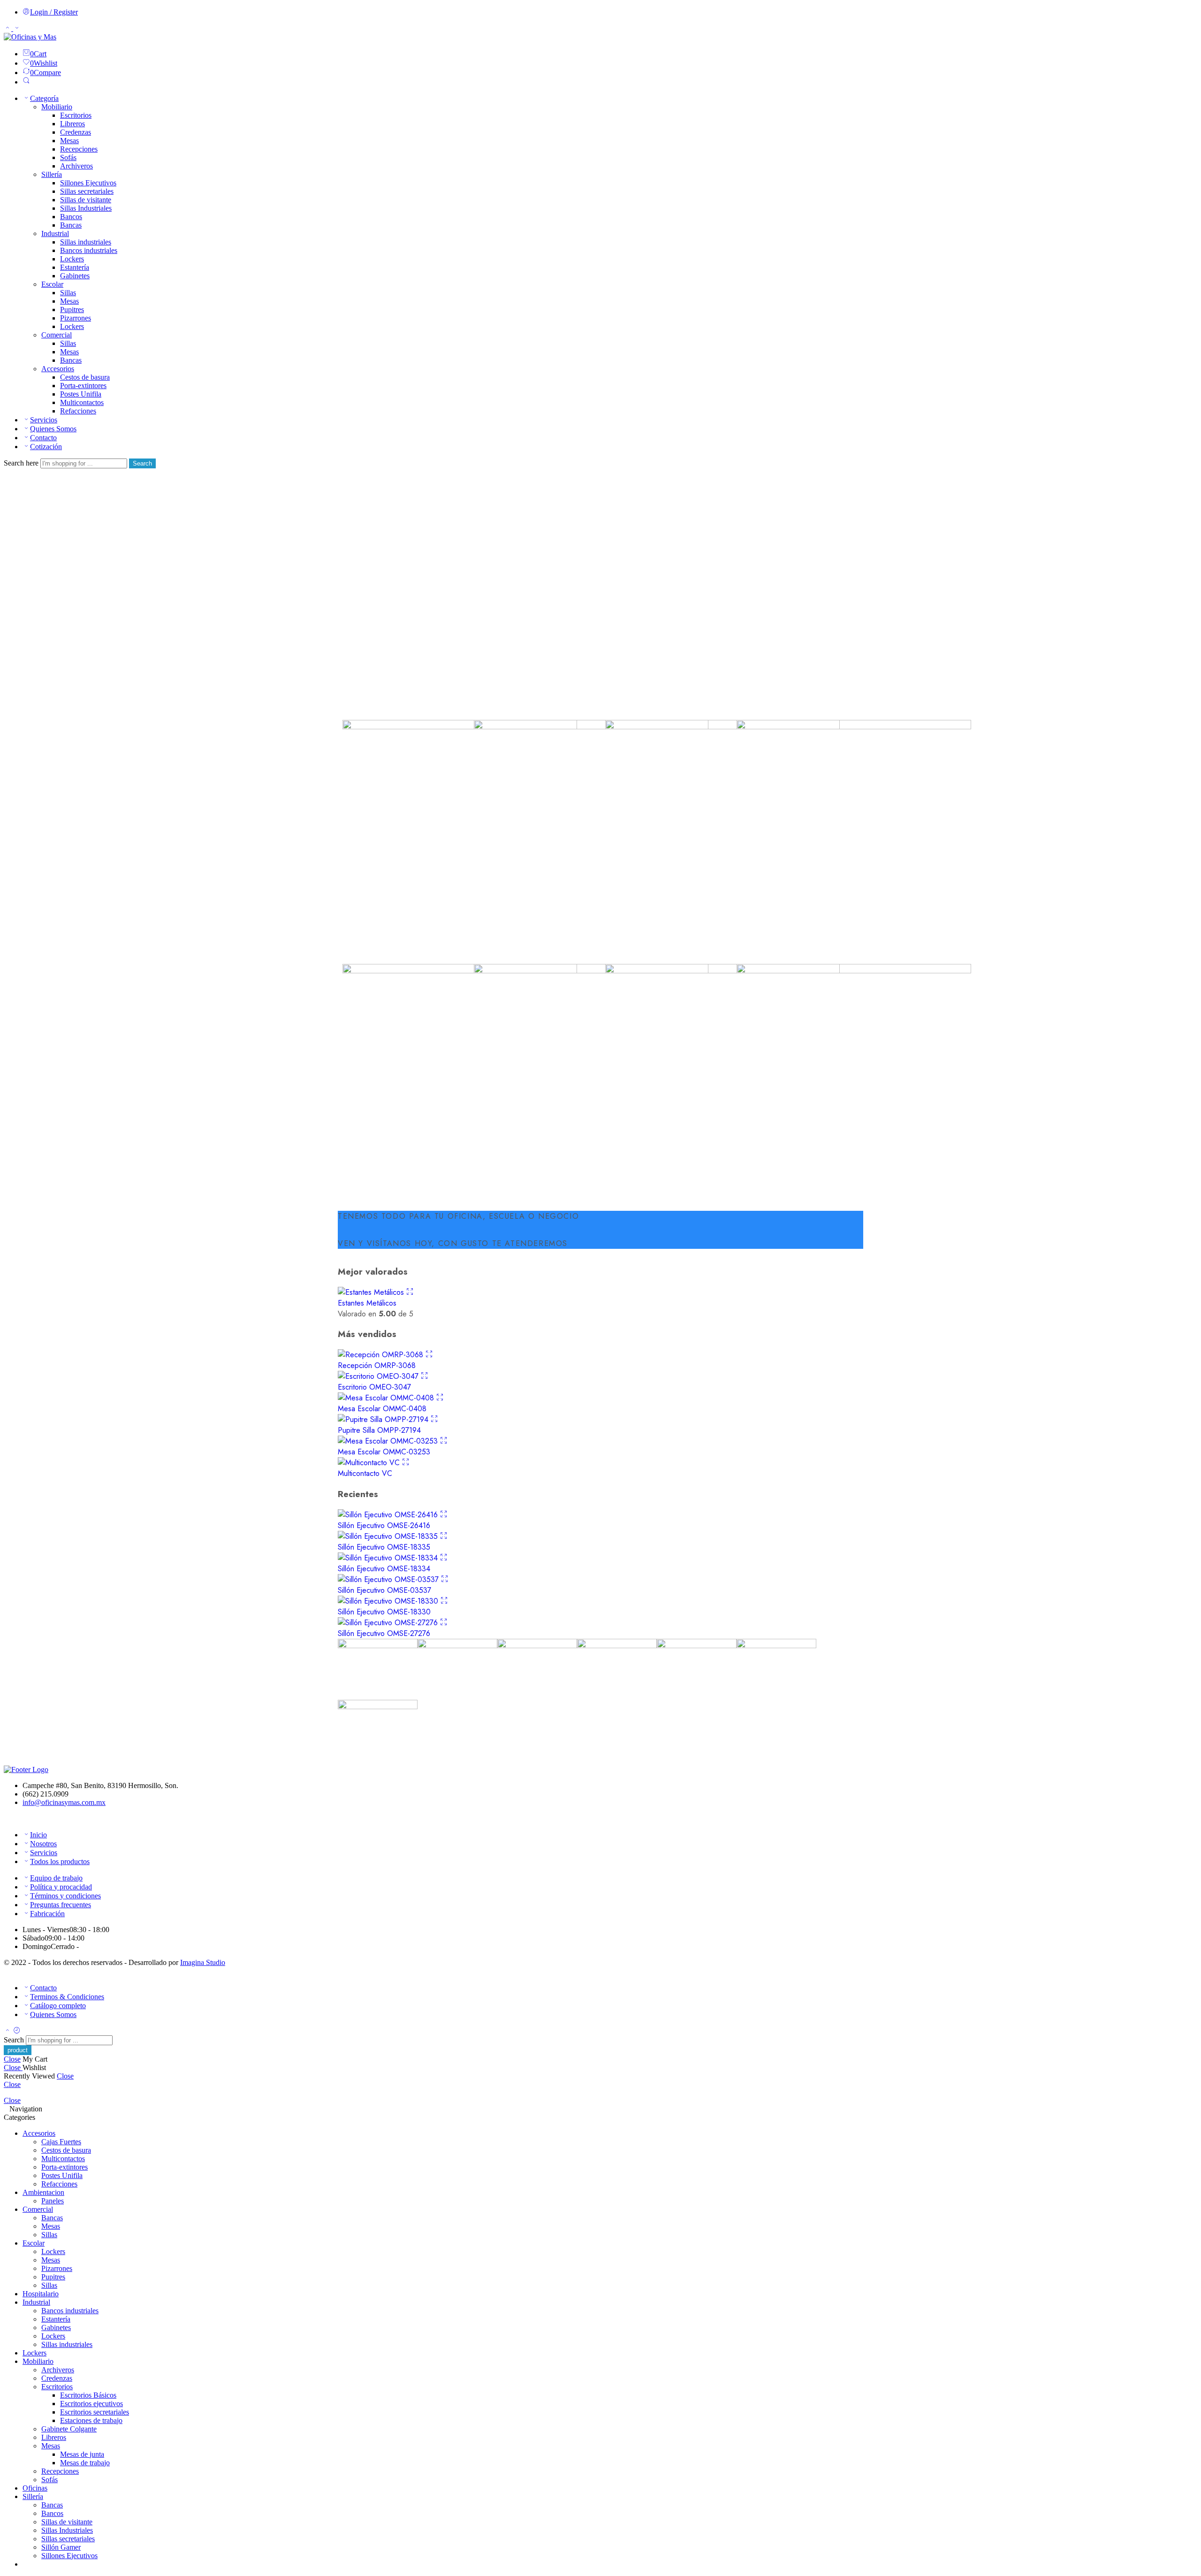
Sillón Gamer (61, 2547)
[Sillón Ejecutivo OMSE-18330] (389, 1601)
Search (142, 463)
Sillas (68, 293)
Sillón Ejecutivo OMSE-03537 (384, 1590)
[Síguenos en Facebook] (7, 1818)
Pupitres (72, 310)
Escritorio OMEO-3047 (374, 1387)
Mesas (69, 141)
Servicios (44, 420)
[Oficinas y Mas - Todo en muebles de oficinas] (30, 37)
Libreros (72, 124)
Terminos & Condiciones (67, 1997)
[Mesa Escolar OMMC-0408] (387, 1398)
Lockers (72, 259)
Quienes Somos (53, 429)
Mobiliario (57, 107)
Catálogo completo (58, 2006)
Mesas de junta (82, 2454)
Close (12, 2059)
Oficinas (35, 2488)
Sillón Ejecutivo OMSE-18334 (384, 1569)
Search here (22, 463)
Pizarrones (76, 318)
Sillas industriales (86, 242)
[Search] (26, 82)
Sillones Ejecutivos (88, 183)
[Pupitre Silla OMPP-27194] (384, 1419)
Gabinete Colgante (69, 2429)
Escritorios (76, 115)
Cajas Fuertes (61, 2142)
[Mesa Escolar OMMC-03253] (389, 1441)
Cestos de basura (85, 377)
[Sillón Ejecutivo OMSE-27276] (389, 1623)
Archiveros (76, 166)
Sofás (68, 157)
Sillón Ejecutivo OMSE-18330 (384, 1612)
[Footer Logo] (26, 1770)
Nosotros (43, 1844)
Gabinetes (75, 276)
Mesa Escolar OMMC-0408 (382, 1409)
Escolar (52, 284)
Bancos (71, 217)
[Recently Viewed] (17, 2031)
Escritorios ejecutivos (91, 2404)
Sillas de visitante (86, 200)
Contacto (43, 438)
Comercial (57, 335)
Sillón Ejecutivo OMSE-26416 (384, 1525)
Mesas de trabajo (85, 2463)
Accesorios (58, 369)
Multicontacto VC (365, 1473)
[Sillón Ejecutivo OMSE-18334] (389, 1558)
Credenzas (76, 132)
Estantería (75, 267)
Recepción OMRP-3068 (377, 1365)
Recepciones (79, 149)
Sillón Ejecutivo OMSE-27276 (384, 1633)
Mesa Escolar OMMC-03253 (384, 1452)
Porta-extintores (83, 386)
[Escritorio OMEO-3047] (379, 1376)
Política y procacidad (61, 1887)
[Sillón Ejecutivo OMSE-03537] (389, 1579)
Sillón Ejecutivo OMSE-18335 (384, 1547)
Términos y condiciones (65, 1896)
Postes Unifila (81, 394)
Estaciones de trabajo (91, 2420)
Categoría (44, 98)
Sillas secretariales (87, 191)
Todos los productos (60, 1861)
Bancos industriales (89, 250)
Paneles (53, 2201)
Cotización (46, 447)
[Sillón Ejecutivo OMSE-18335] (389, 1536)
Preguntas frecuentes (61, 1905)
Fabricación (47, 1914)
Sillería (52, 174)
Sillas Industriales (86, 208)
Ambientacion (43, 2192)
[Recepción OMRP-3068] (382, 1355)
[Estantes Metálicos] (372, 1292)
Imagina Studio (203, 1962)
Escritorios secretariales (95, 2412)
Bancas (71, 225)
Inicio (38, 1835)
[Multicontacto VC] (370, 1463)
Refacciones (78, 411)
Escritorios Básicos (88, 2395)
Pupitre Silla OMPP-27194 (379, 1430)
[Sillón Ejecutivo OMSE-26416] (389, 1515)
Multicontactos (82, 402)
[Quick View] (410, 1292)
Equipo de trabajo (56, 1878)
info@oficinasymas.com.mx (64, 1802)
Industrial (55, 233)
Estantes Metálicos (367, 1303)
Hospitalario (41, 2294)
